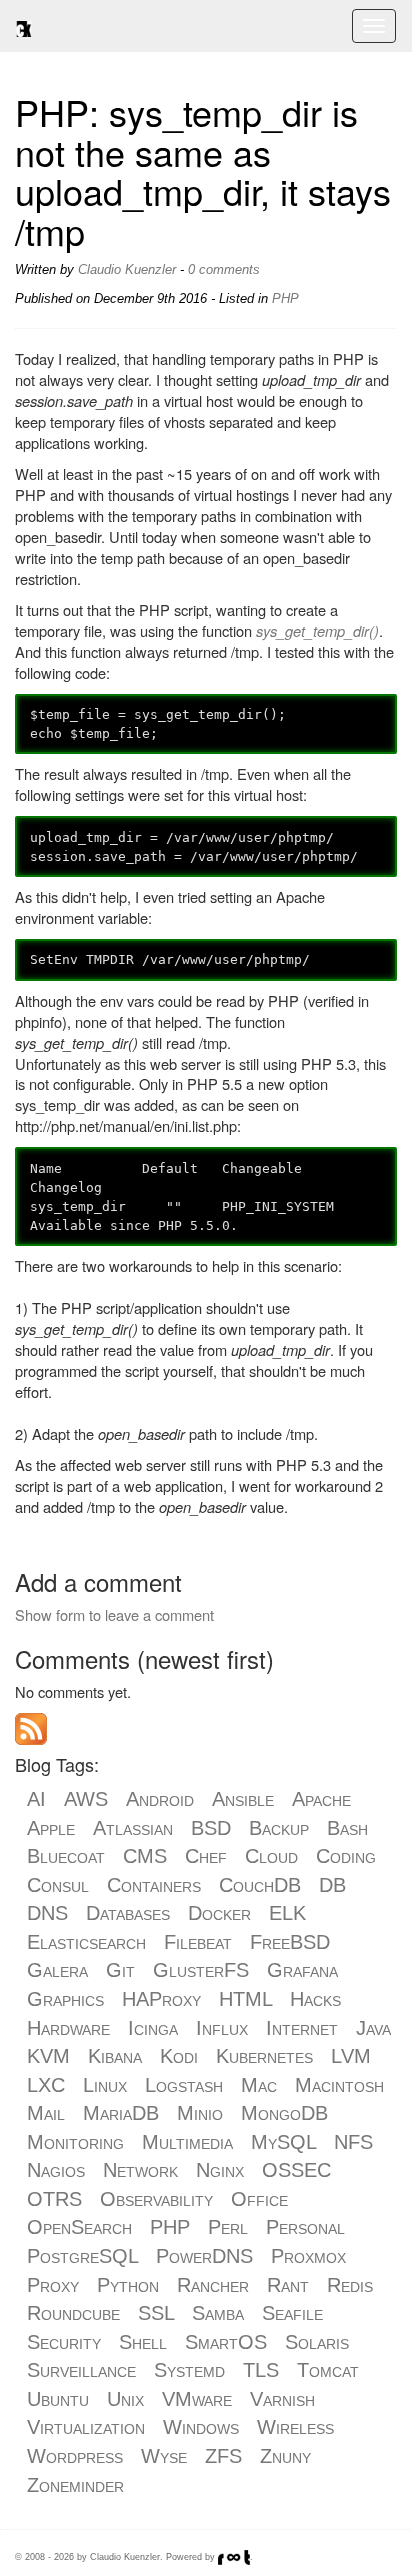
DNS (47, 1913)
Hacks (315, 1999)
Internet (302, 2028)
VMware (197, 2399)
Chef (206, 1856)
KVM (48, 2056)
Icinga (153, 2028)
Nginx (220, 2170)
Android (160, 1799)
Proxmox (308, 2256)
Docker (219, 1913)
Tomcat (328, 2370)
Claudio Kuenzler (127, 269)
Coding (346, 1856)
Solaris (317, 2342)
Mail (46, 2113)
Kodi (179, 2056)
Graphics (65, 1999)
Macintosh (339, 2085)
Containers (154, 1885)
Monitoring (75, 2142)
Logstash (184, 2085)
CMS (145, 1856)
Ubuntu (58, 2399)
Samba (218, 2313)
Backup (279, 1828)
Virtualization (86, 2427)
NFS (353, 2142)
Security (64, 2342)
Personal (305, 2227)
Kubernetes (264, 2056)
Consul (58, 1885)
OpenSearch (79, 2227)
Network (140, 2170)
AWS (86, 1799)
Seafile (292, 2313)
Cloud (271, 1856)
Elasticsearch (86, 1942)
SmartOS (226, 2342)
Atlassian (133, 1828)
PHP (285, 298)
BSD (211, 1828)
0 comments (224, 269)
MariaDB (121, 2113)
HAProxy (161, 1999)
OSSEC (296, 2170)
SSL (156, 2313)
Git (120, 1970)
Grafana (302, 1970)
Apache (321, 1799)
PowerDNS (204, 2256)
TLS (261, 2370)
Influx (222, 2028)
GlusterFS (201, 1970)
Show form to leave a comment (114, 1614)
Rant (288, 2285)
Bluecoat (66, 1856)
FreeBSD (290, 1942)
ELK (287, 1913)
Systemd (189, 2370)
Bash (347, 1828)
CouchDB (260, 1885)
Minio (200, 2113)
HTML (245, 1999)
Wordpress (75, 2456)
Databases (128, 1913)
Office (259, 2199)
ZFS (223, 2456)
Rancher (213, 2285)
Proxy (53, 2285)
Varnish (282, 2399)
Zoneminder (75, 2485)
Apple (51, 1828)
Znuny (285, 2456)
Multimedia (187, 2142)
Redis (350, 2285)
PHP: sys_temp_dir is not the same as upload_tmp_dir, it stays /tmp (203, 171)
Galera (57, 1970)
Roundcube (73, 2313)
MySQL (283, 2142)
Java (373, 2028)
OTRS (54, 2199)
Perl (228, 2227)
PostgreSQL (82, 2256)
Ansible (243, 1799)
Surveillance (81, 2370)
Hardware (68, 2028)
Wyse (164, 2456)
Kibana (115, 2056)
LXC (46, 2085)
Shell (143, 2342)
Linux (105, 2085)
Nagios (56, 2170)
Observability (156, 2199)
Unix (125, 2399)
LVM (351, 2056)
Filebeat (198, 1942)
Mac (259, 2085)
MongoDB (284, 2113)
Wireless (295, 2427)
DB (332, 1885)
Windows (201, 2427)
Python (128, 2285)
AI (36, 1799)
